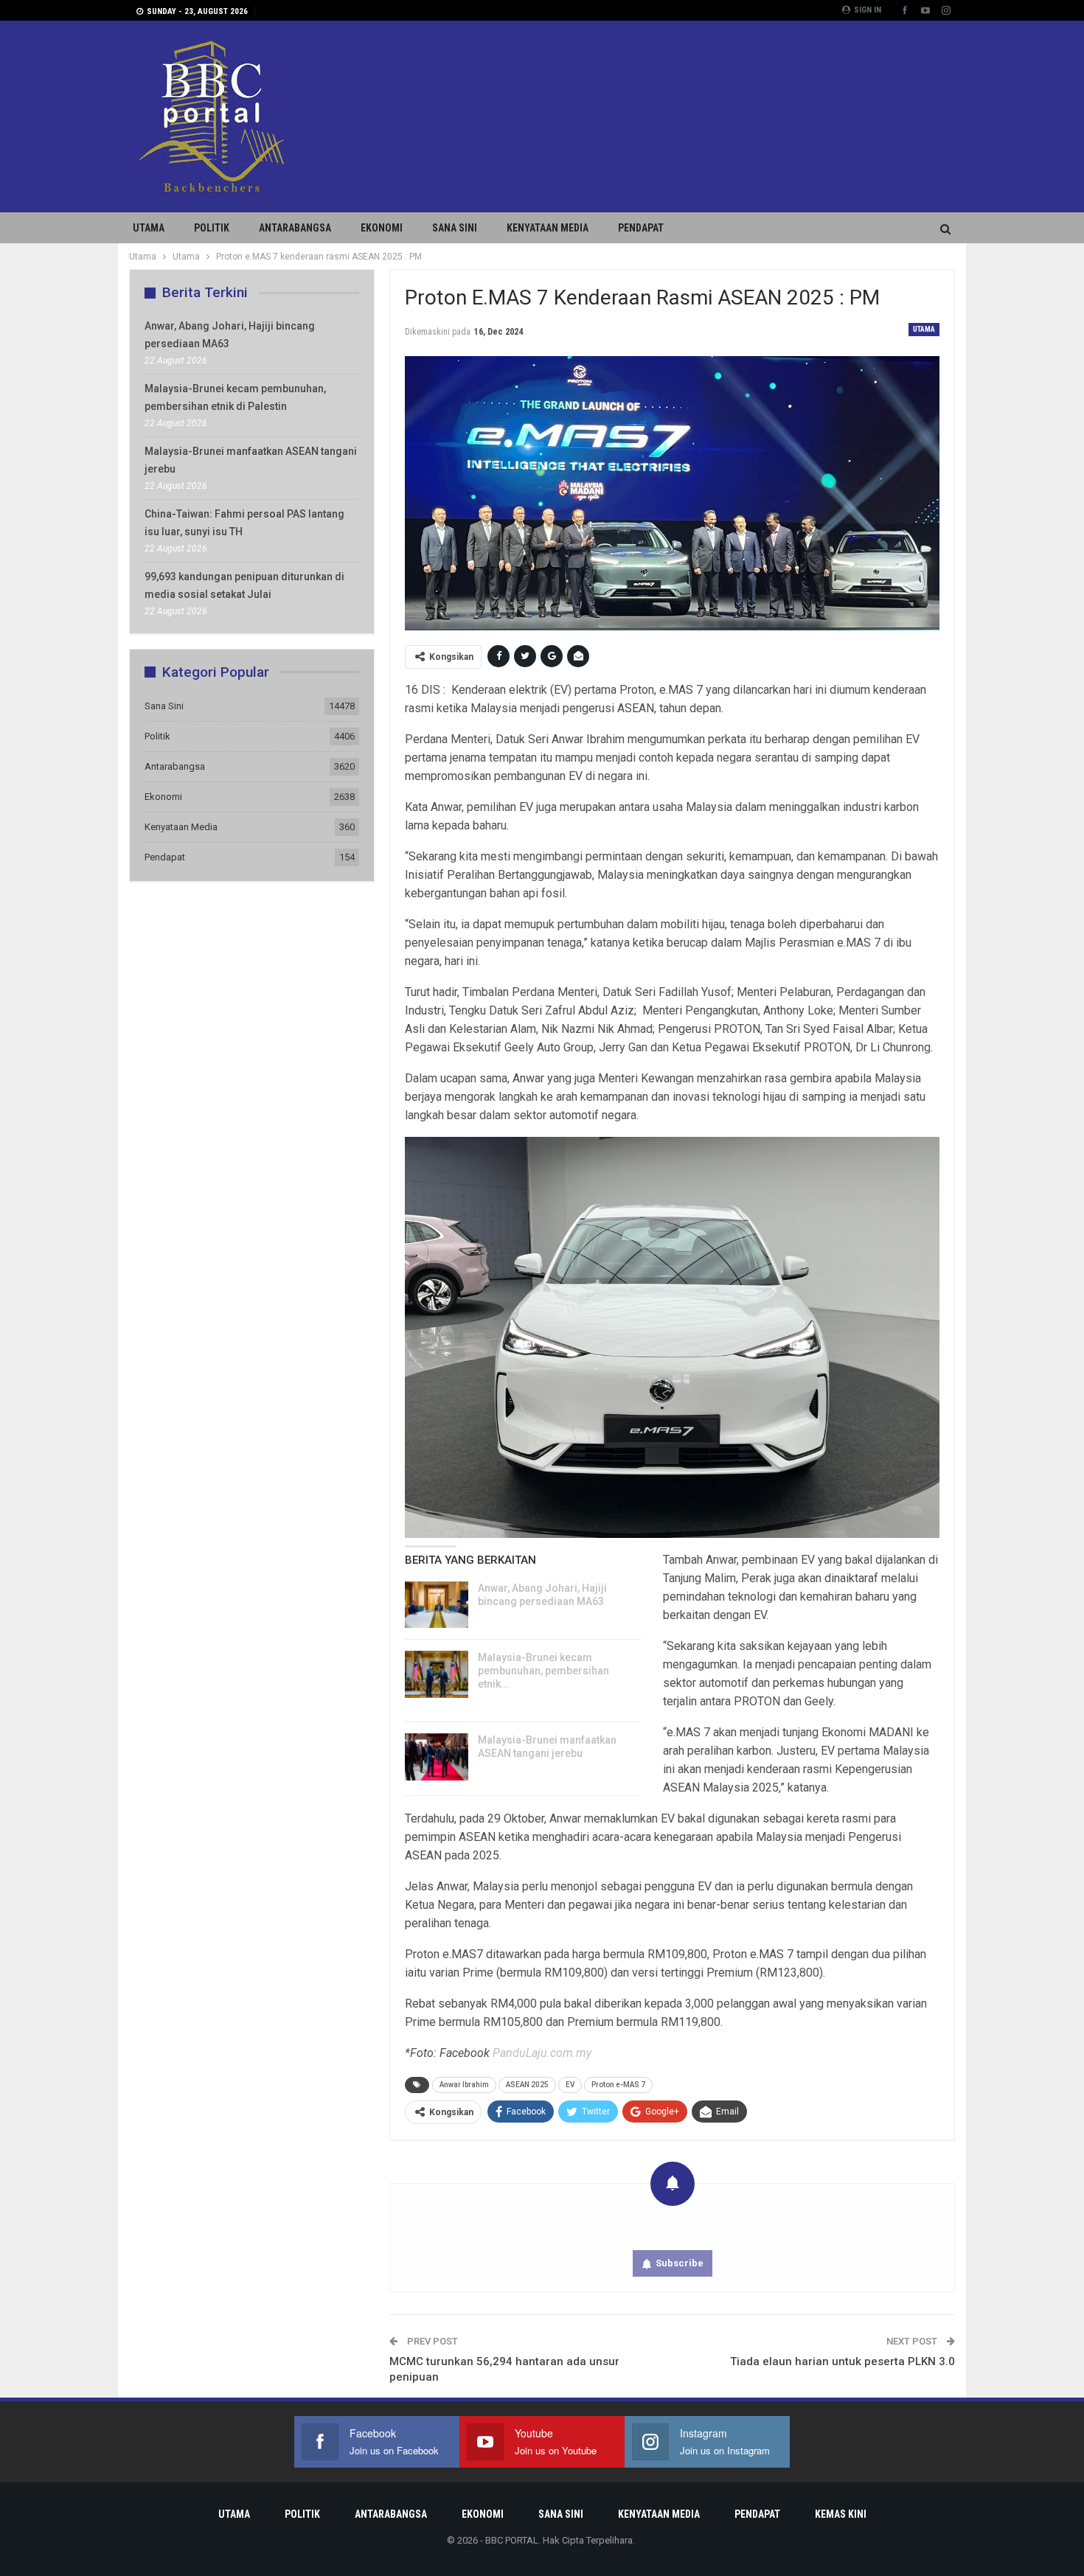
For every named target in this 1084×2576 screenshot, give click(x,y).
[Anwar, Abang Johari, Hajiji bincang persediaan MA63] (437, 1605)
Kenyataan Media (548, 228)
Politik (212, 228)
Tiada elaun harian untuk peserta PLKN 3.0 (842, 2361)
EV (570, 2085)
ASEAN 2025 (527, 2085)
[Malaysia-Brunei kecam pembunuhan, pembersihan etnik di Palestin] (437, 1674)
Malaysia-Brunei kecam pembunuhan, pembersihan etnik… (543, 1671)
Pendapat (641, 228)
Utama (149, 228)
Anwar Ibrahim (464, 2085)
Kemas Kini (841, 2514)
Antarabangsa (295, 228)
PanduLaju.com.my (542, 2053)
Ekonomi (382, 228)
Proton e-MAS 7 (618, 2085)
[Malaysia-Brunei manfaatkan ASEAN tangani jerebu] (437, 1757)
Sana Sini (455, 228)
